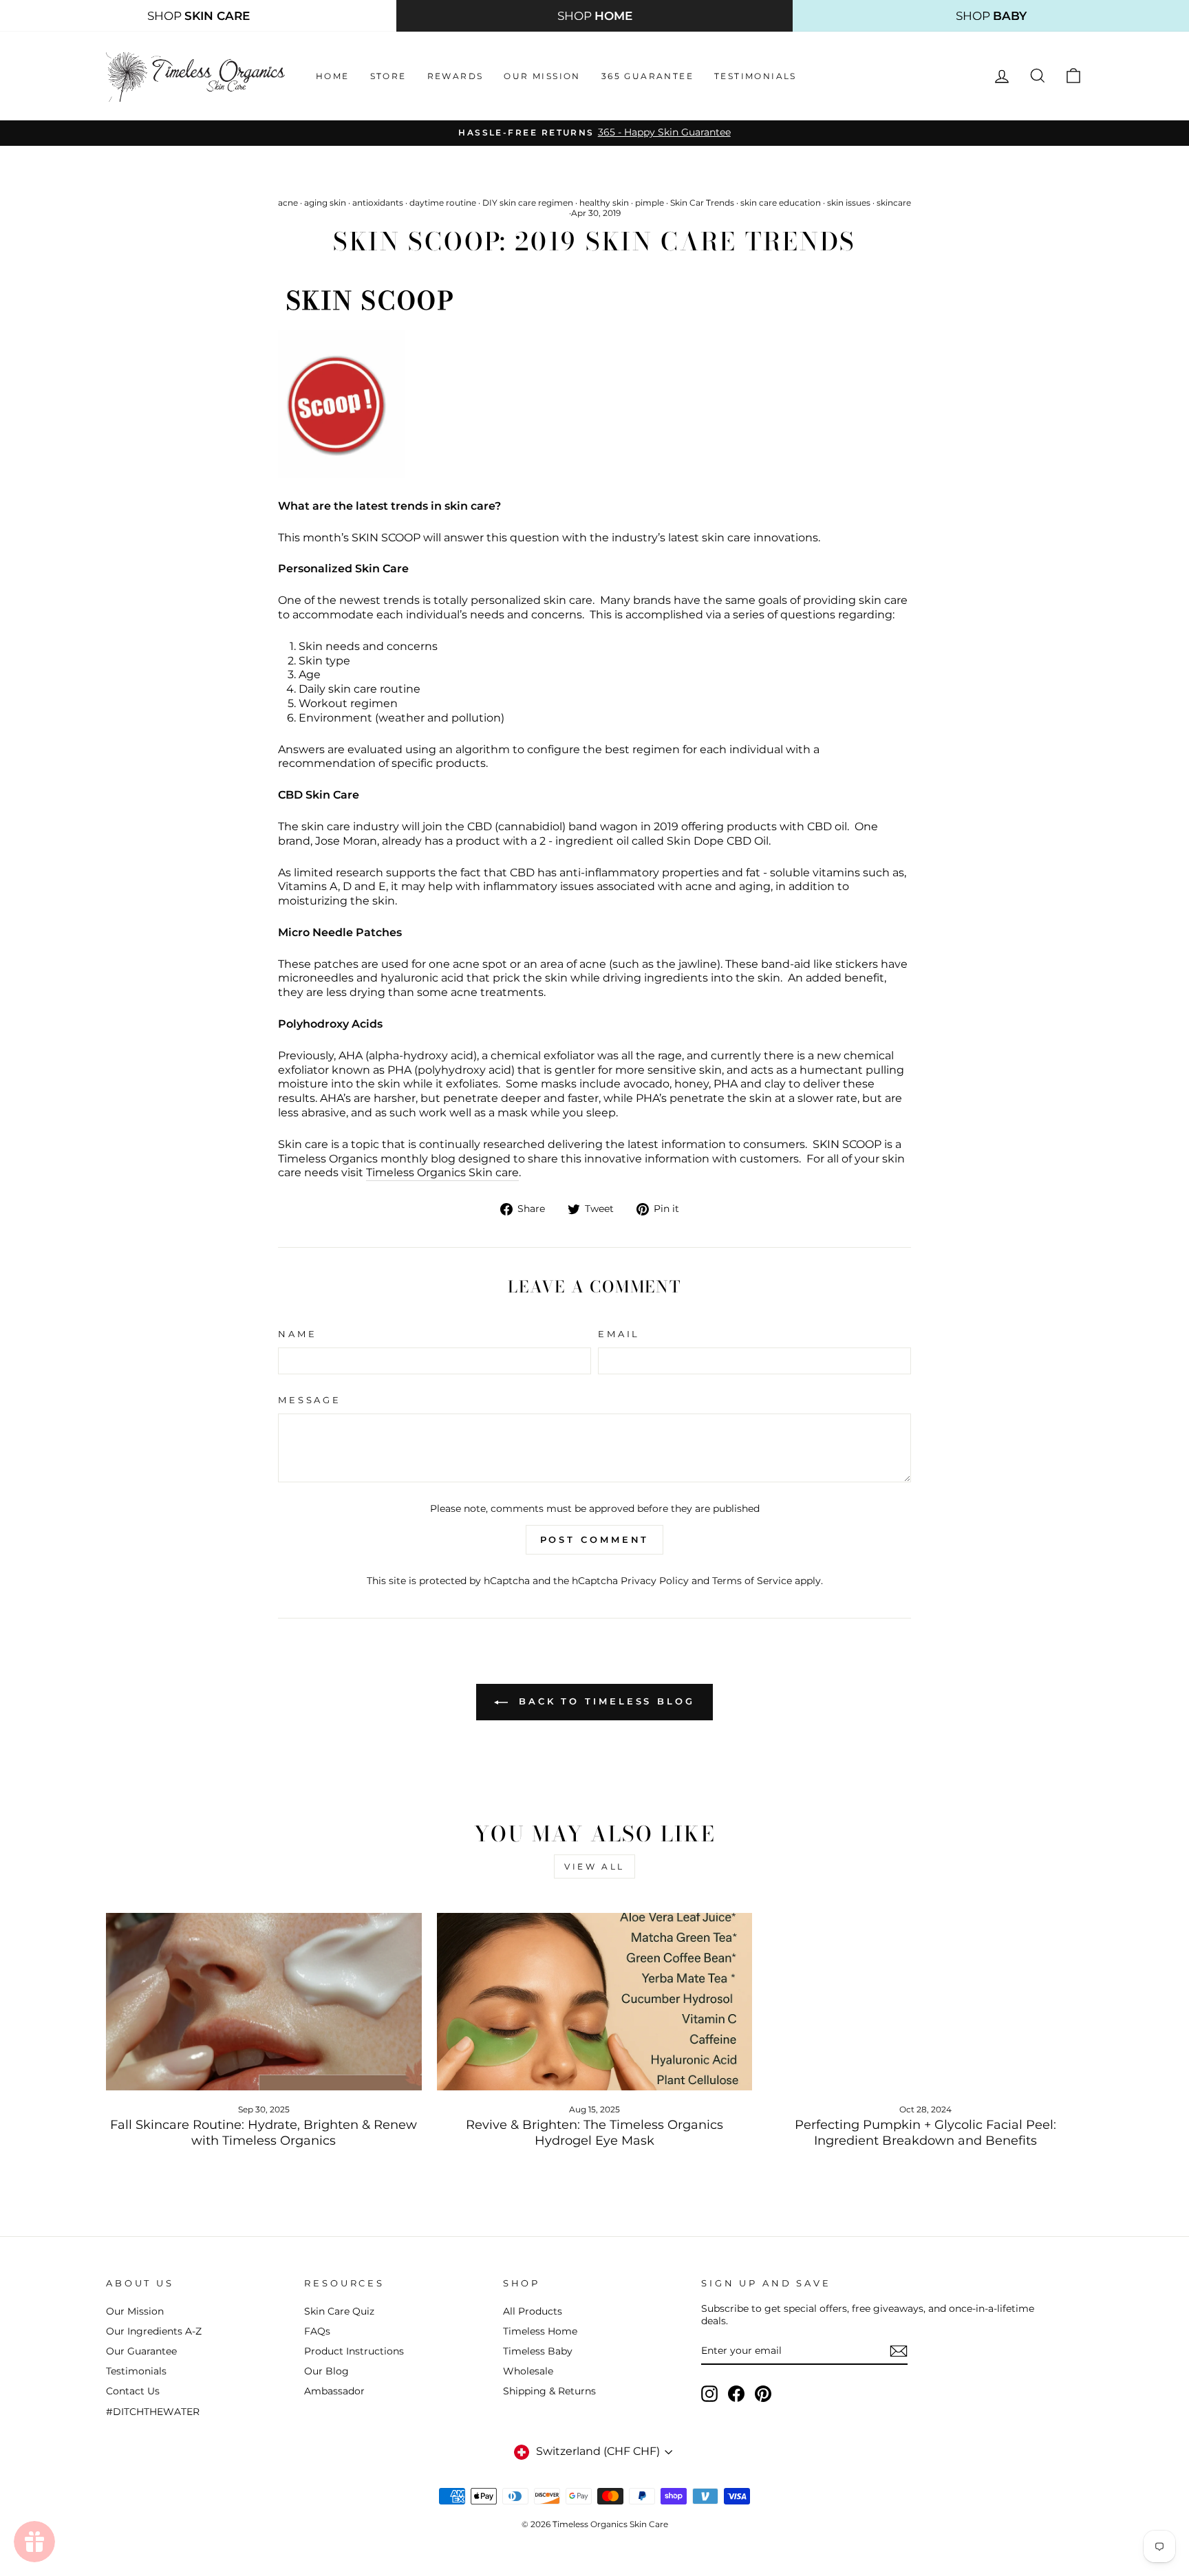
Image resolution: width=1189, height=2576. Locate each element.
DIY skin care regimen (528, 203)
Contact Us (133, 2391)
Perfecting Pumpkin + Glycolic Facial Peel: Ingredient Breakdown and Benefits (925, 2133)
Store (388, 76)
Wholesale (528, 2371)
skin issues (849, 203)
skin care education (781, 203)
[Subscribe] (899, 2351)
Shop (199, 16)
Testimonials (756, 76)
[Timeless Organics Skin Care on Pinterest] (763, 2394)
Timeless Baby (538, 2351)
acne (288, 203)
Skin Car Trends (702, 203)
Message (310, 1400)
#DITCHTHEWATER (153, 2412)
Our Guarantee (141, 2351)
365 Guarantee (647, 76)
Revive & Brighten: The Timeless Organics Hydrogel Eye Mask (594, 2133)
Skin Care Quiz (339, 2311)
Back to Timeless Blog (604, 1701)
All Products (533, 2311)
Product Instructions (354, 2351)
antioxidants (378, 203)
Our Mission (542, 76)
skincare (894, 203)
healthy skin (604, 203)
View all (594, 1866)
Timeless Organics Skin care (442, 1172)
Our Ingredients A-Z (154, 2331)
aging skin (325, 203)
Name (297, 1334)
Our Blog (326, 2371)
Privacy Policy (655, 1581)
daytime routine (443, 203)
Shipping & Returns (549, 2391)
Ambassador (334, 2391)
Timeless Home (540, 2331)
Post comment (595, 1539)
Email (619, 1334)
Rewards (456, 76)
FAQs (317, 2331)
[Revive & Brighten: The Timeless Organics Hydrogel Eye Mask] (595, 2002)
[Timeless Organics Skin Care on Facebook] (736, 2394)
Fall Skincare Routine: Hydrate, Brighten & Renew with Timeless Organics (264, 2133)
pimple (650, 203)
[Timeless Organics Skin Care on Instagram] (709, 2394)
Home (333, 76)
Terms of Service (752, 1581)
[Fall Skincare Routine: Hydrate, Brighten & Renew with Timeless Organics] (264, 2002)
